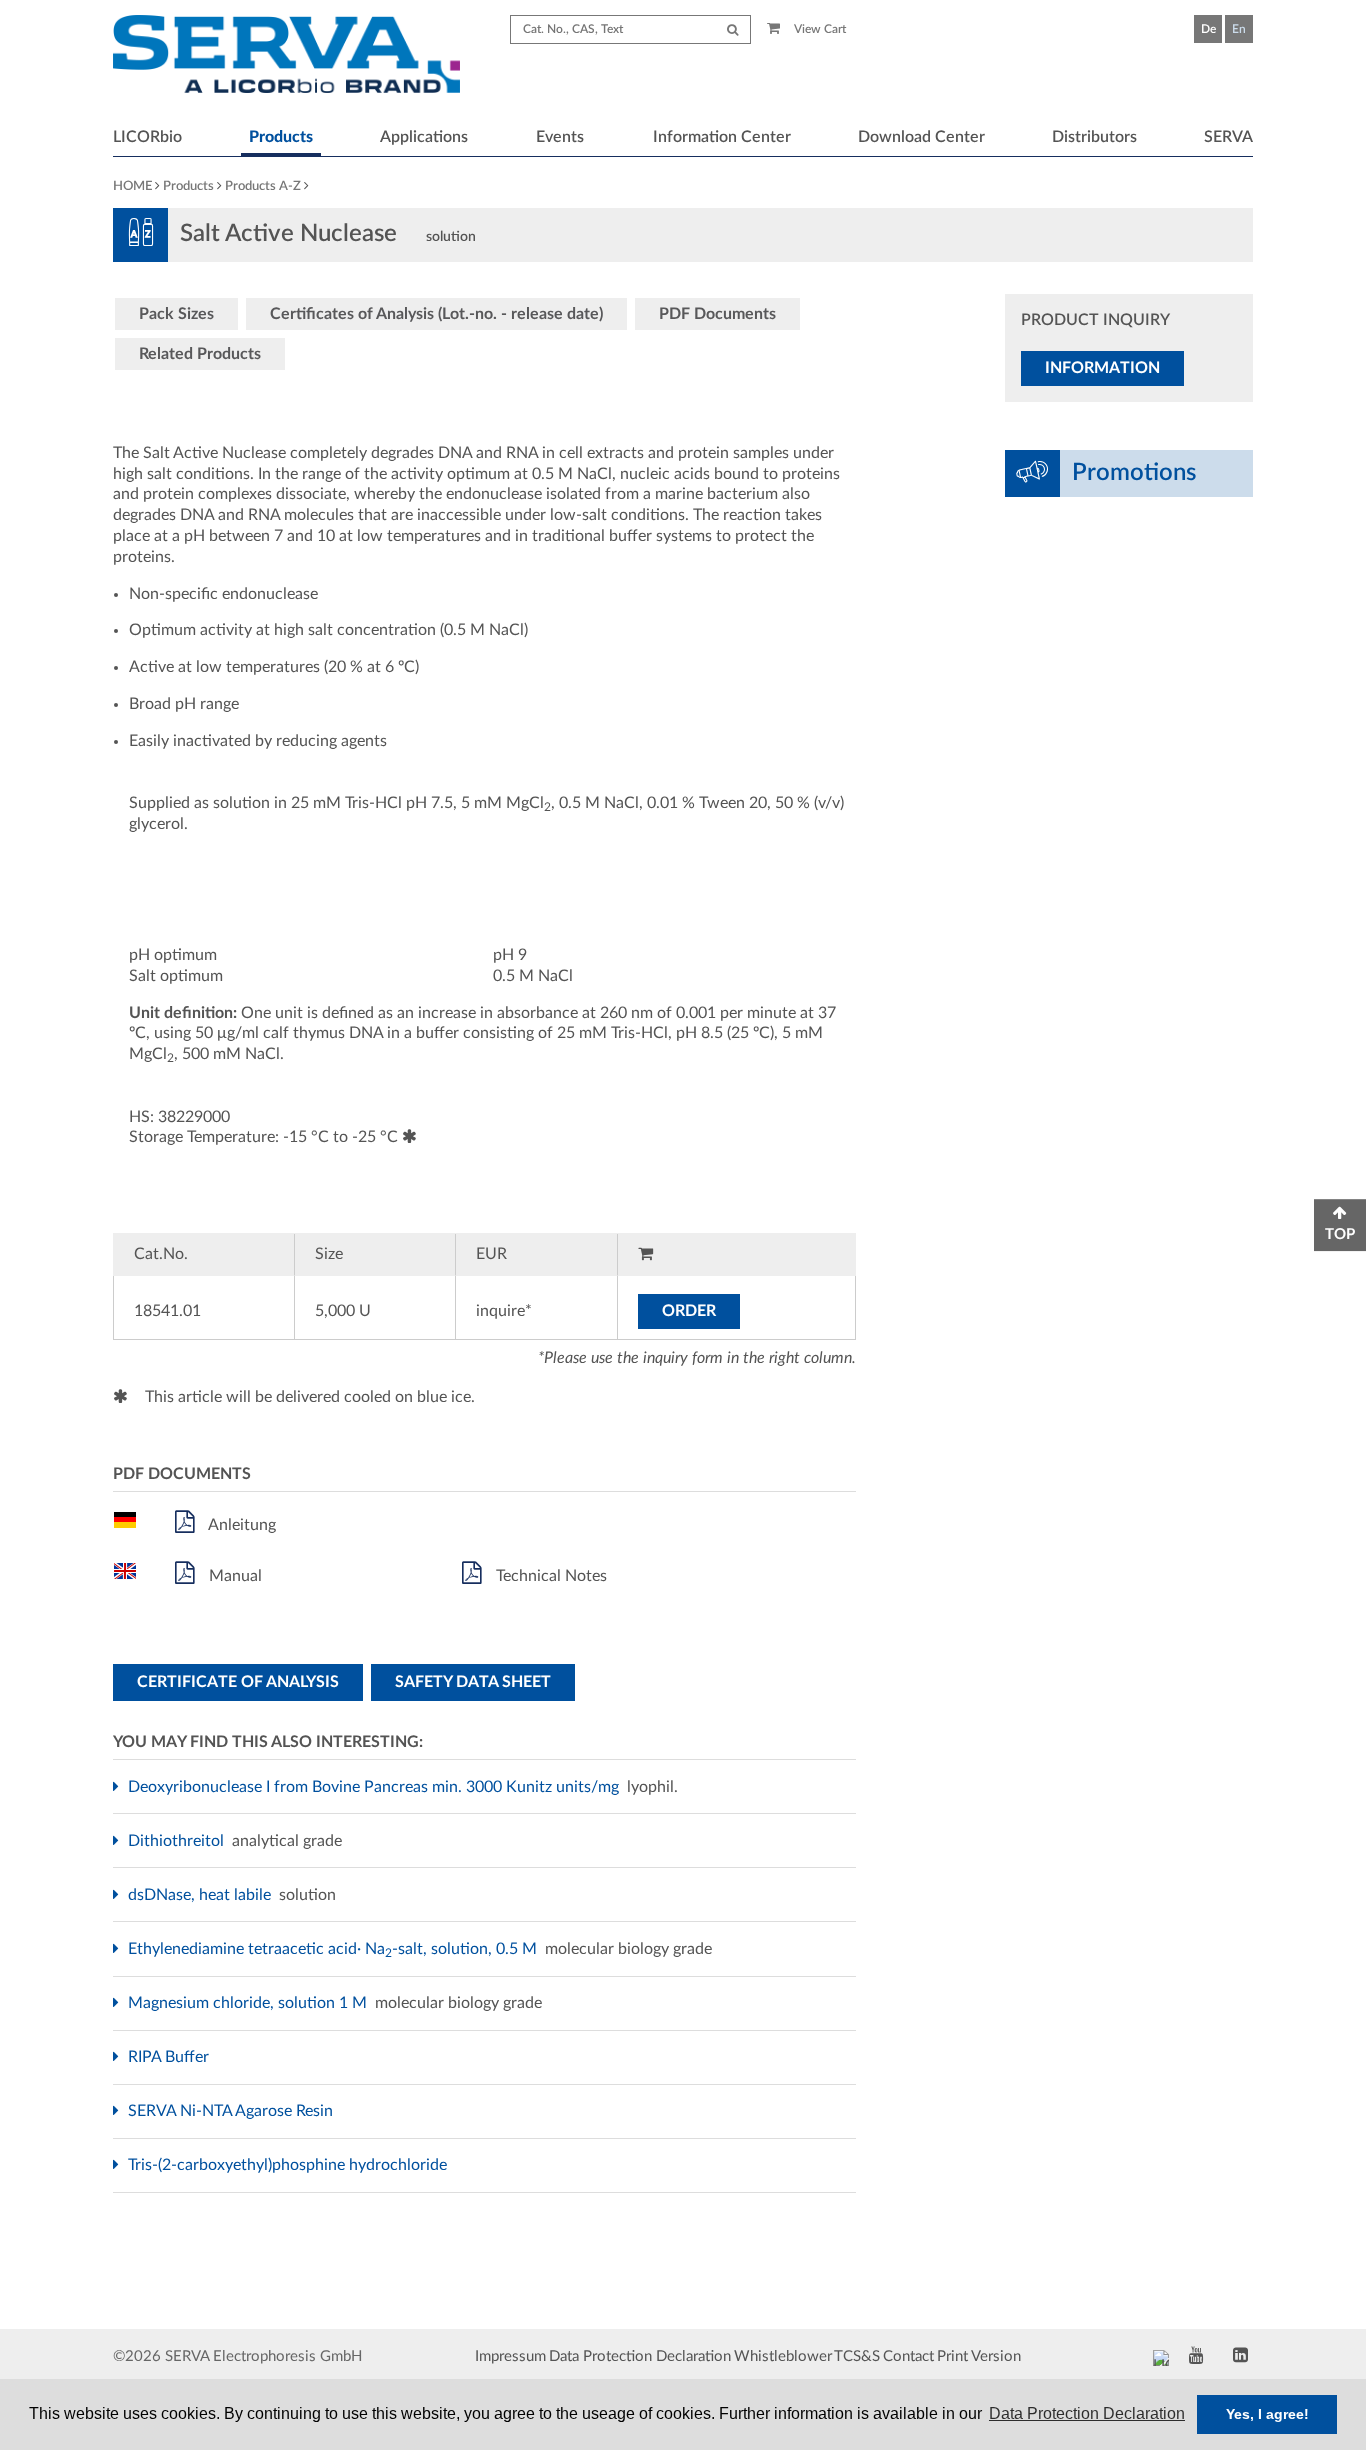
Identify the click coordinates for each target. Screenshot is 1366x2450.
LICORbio (147, 137)
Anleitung (240, 1525)
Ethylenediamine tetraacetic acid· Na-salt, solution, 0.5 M (335, 1949)
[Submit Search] (732, 29)
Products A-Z (263, 186)
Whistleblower (783, 2356)
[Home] (286, 57)
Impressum (510, 2356)
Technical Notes (549, 1576)
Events (560, 137)
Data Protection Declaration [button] (1087, 2413)
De (1208, 29)
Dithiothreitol (178, 1841)
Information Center (722, 137)
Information (1102, 368)
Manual (233, 1576)
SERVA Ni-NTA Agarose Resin (233, 2111)
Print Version (979, 2356)
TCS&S (857, 2356)
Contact (908, 2356)
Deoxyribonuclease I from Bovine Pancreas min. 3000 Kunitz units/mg (376, 1787)
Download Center (921, 137)
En (1239, 29)
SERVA (1228, 137)
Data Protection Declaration (640, 2356)
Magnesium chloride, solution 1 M (250, 2003)
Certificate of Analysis (238, 1682)
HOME (132, 186)
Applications (424, 137)
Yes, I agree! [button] (1267, 2414)
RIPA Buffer (171, 2057)
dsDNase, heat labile (202, 1895)
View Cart (818, 29)
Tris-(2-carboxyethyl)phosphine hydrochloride (290, 2165)
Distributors (1094, 137)
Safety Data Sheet (473, 1682)
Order (689, 1311)
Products (281, 137)
